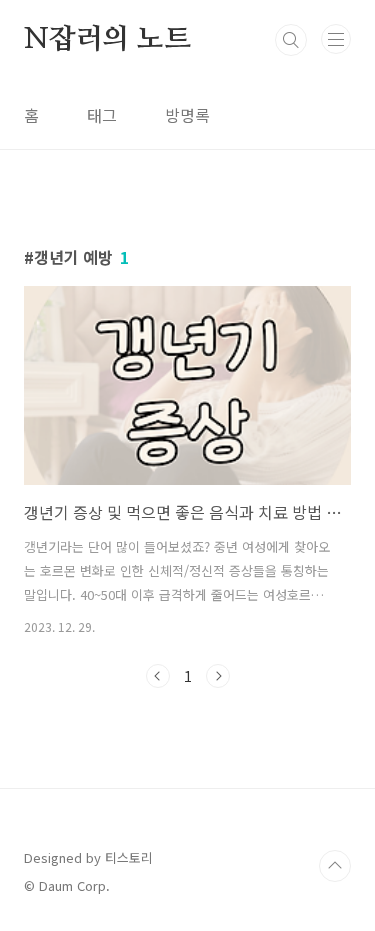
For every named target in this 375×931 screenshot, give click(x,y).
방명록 (187, 115)
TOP (335, 866)
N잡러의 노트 (107, 40)
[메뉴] (336, 39)
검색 (291, 40)
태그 (102, 115)
